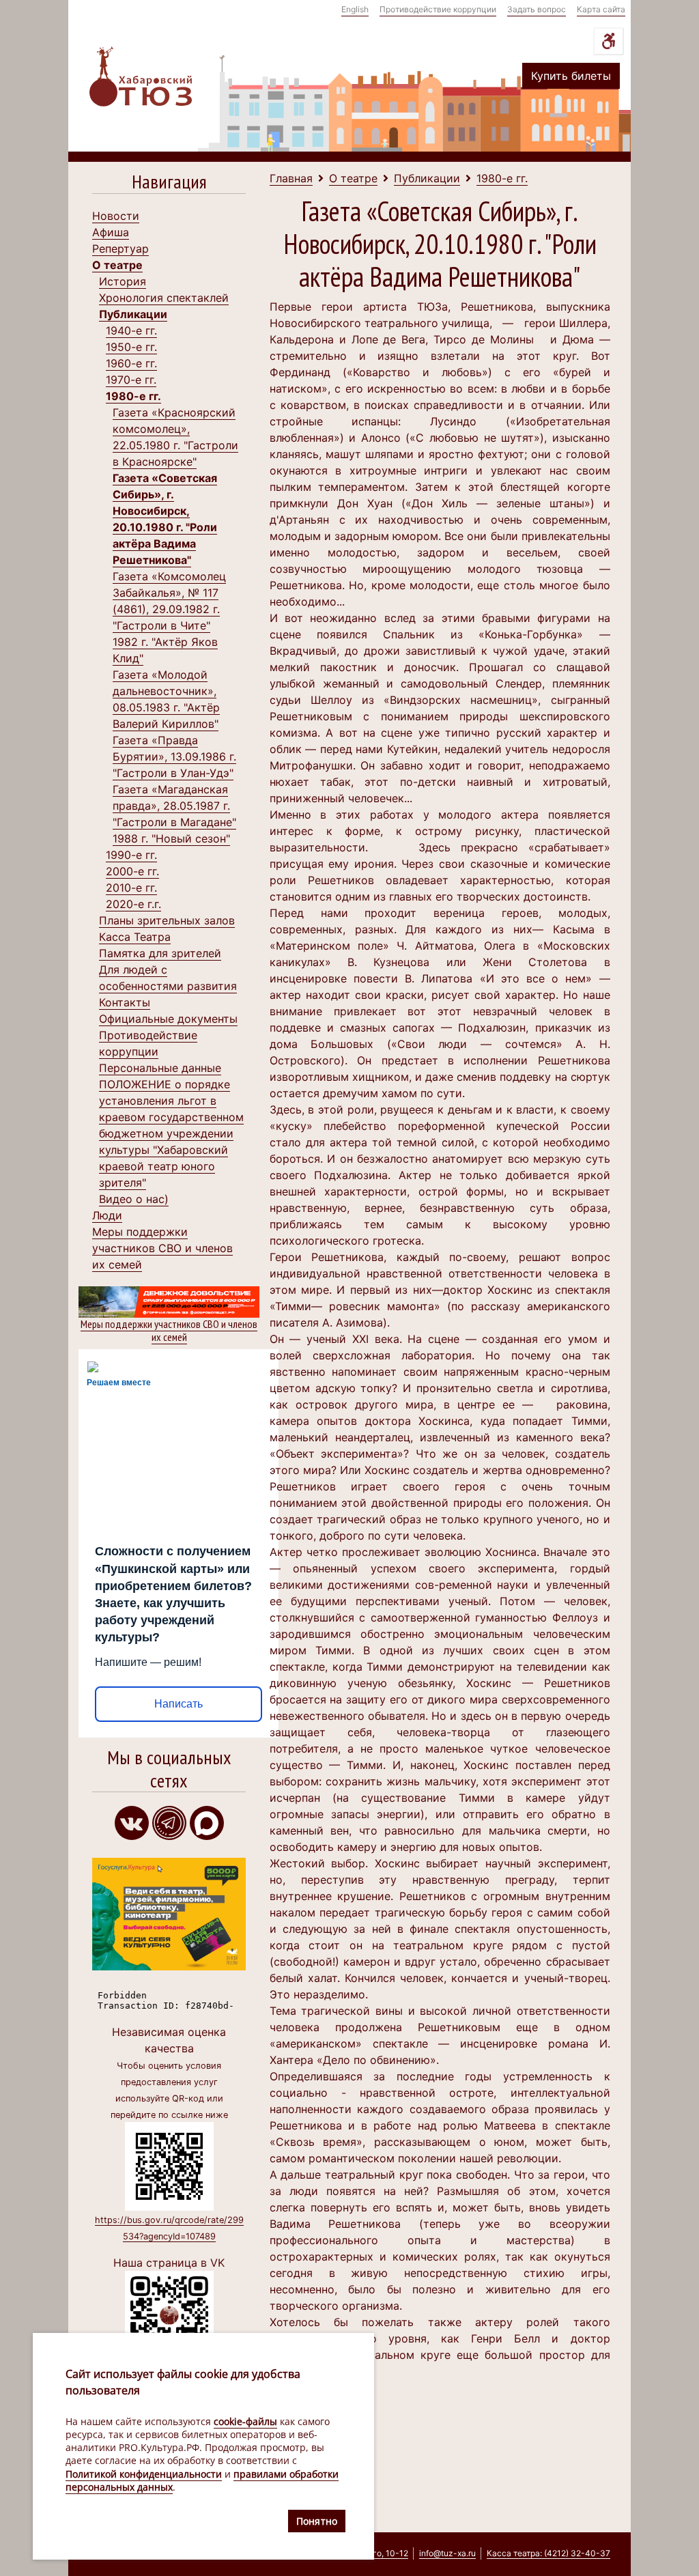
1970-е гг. (131, 380)
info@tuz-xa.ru (447, 2553)
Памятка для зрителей (160, 953)
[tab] (169, 185)
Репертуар (120, 249)
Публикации (133, 314)
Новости (116, 216)
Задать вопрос (537, 9)
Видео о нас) (134, 1199)
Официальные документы (168, 1019)
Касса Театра (135, 937)
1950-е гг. (131, 347)
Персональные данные (160, 1068)
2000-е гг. (132, 871)
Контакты (125, 1002)
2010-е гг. (131, 888)
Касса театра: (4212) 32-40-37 (548, 2553)
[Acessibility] (609, 41)
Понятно (317, 2521)
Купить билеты (571, 76)
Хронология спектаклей (164, 298)
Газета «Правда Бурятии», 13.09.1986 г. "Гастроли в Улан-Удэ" (174, 756)
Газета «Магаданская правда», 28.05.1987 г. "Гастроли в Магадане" (174, 806)
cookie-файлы (245, 2421)
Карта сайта (601, 9)
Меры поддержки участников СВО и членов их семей (162, 1248)
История (123, 281)
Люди (107, 1215)
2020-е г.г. (133, 904)
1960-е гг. (131, 363)
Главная (291, 178)
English (355, 9)
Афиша (111, 232)
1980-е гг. (133, 396)
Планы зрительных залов (167, 920)
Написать (179, 1704)
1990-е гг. (131, 855)
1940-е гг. (131, 330)
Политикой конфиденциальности (144, 2474)
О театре (117, 265)
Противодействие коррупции (438, 9)
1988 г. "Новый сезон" (171, 838)
